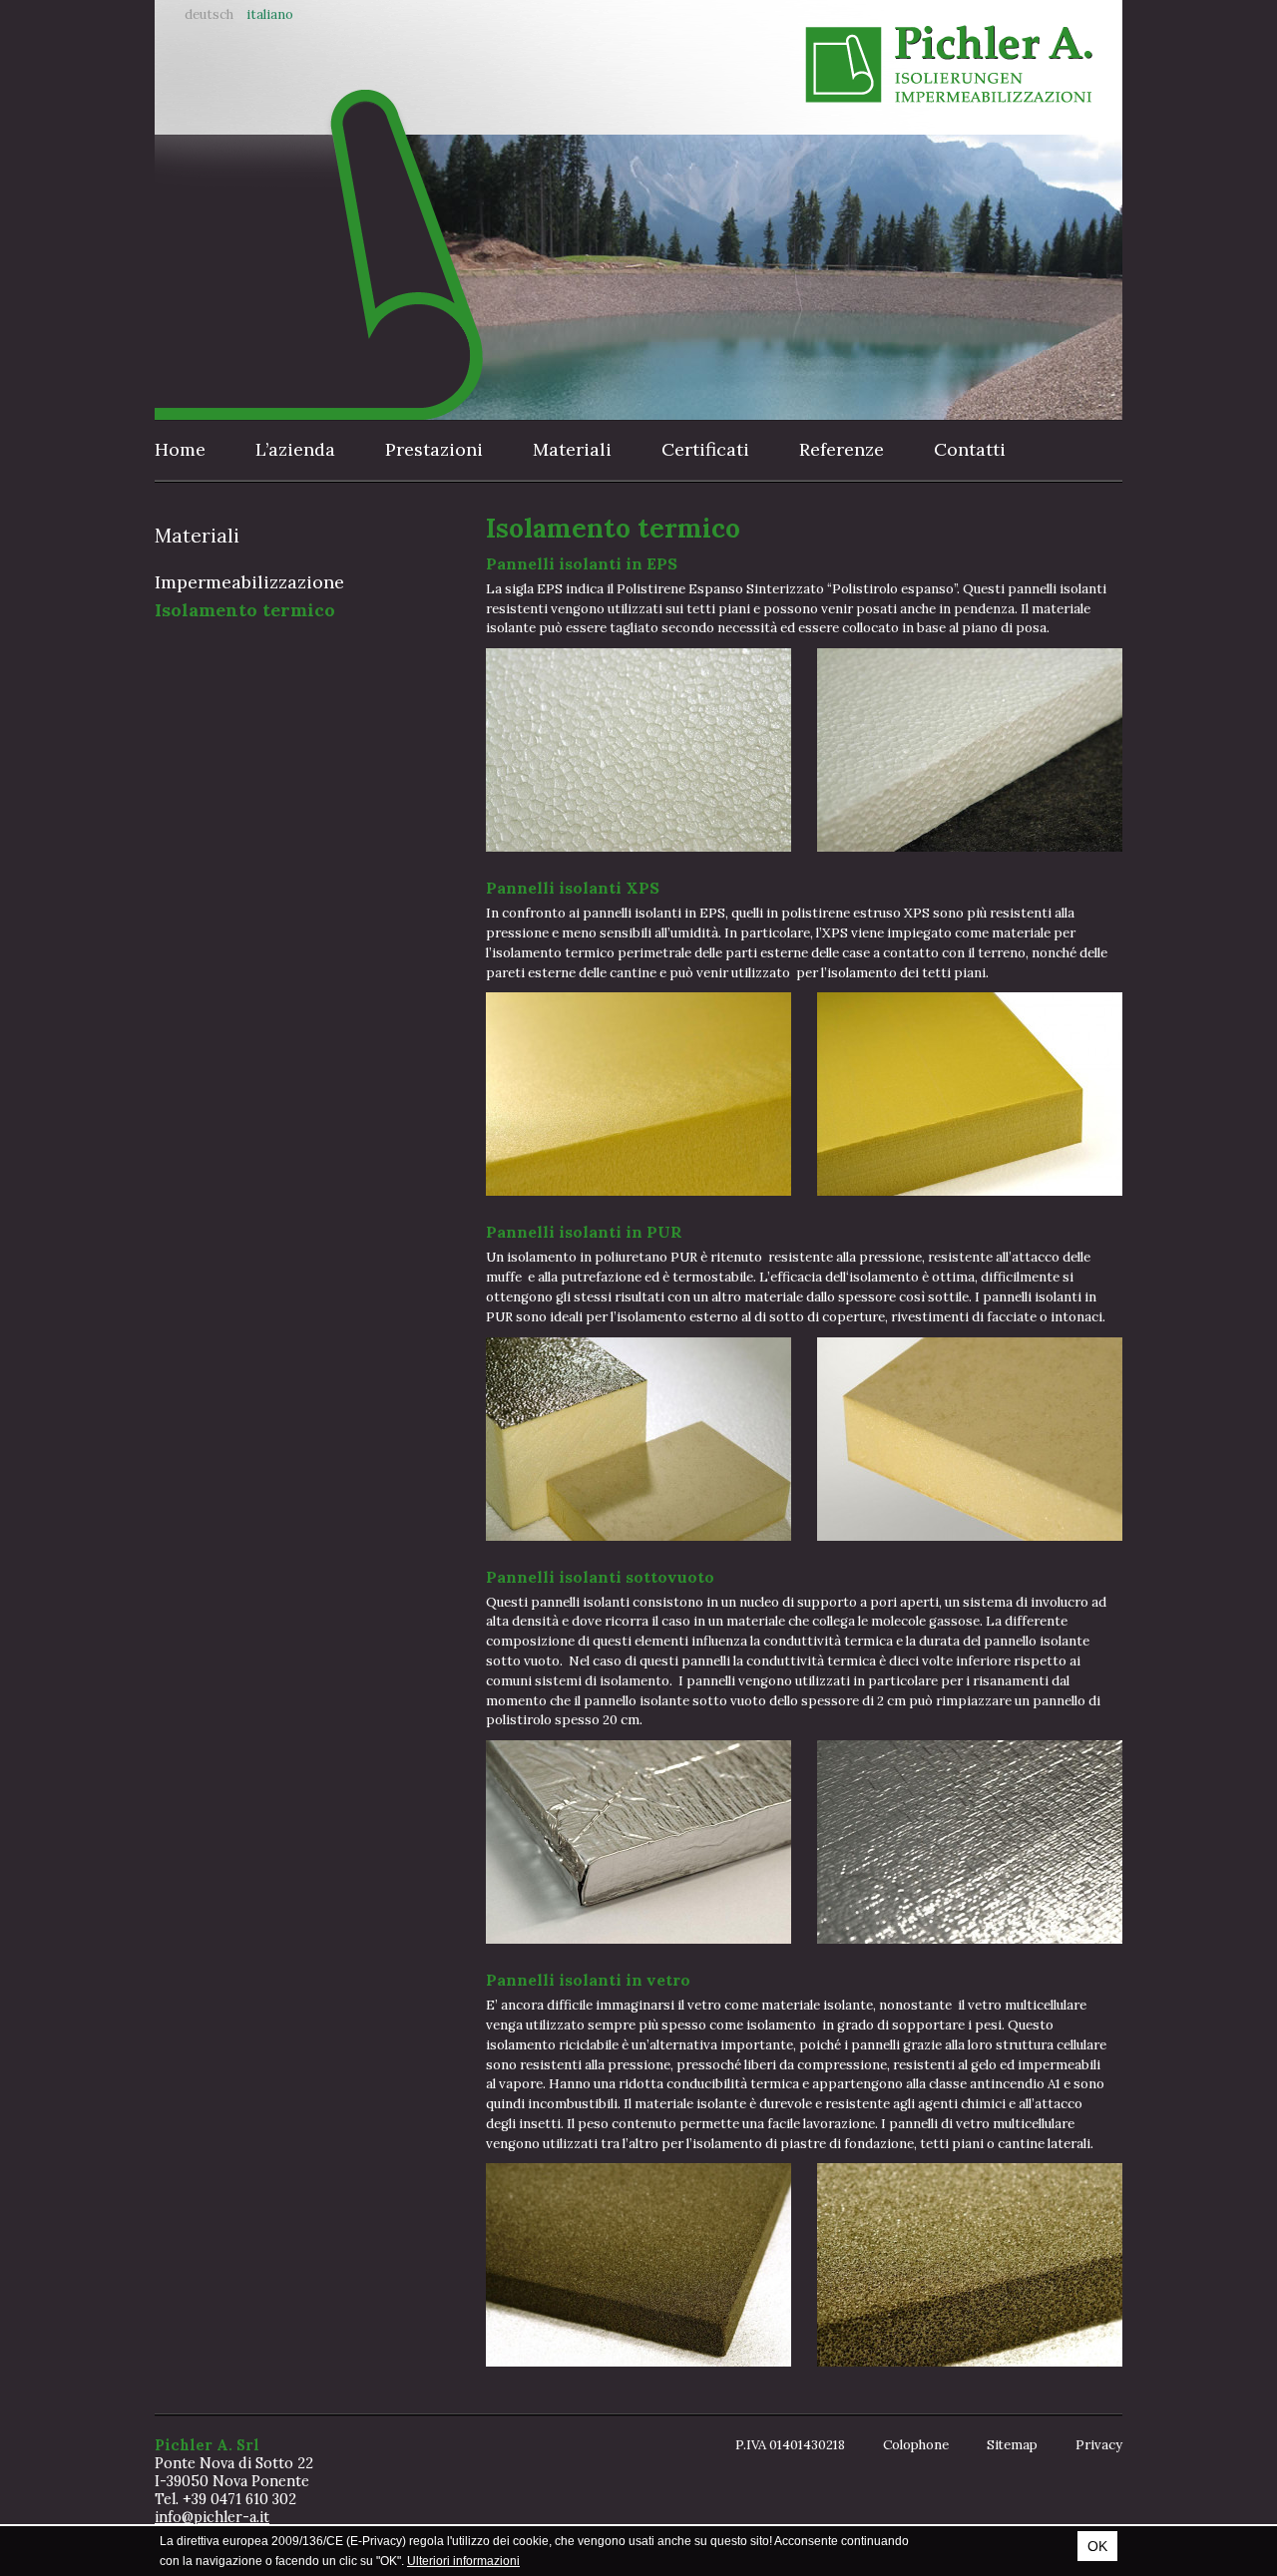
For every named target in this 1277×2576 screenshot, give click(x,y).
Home (180, 449)
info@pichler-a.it (212, 2517)
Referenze (842, 449)
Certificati (705, 449)
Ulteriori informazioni (463, 2561)
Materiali (572, 449)
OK (1097, 2546)
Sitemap (1012, 2445)
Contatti (970, 449)
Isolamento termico (245, 610)
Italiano (270, 14)
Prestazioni (434, 449)
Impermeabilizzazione (249, 582)
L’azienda (295, 449)
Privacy (1099, 2445)
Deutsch (209, 14)
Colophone (916, 2445)
